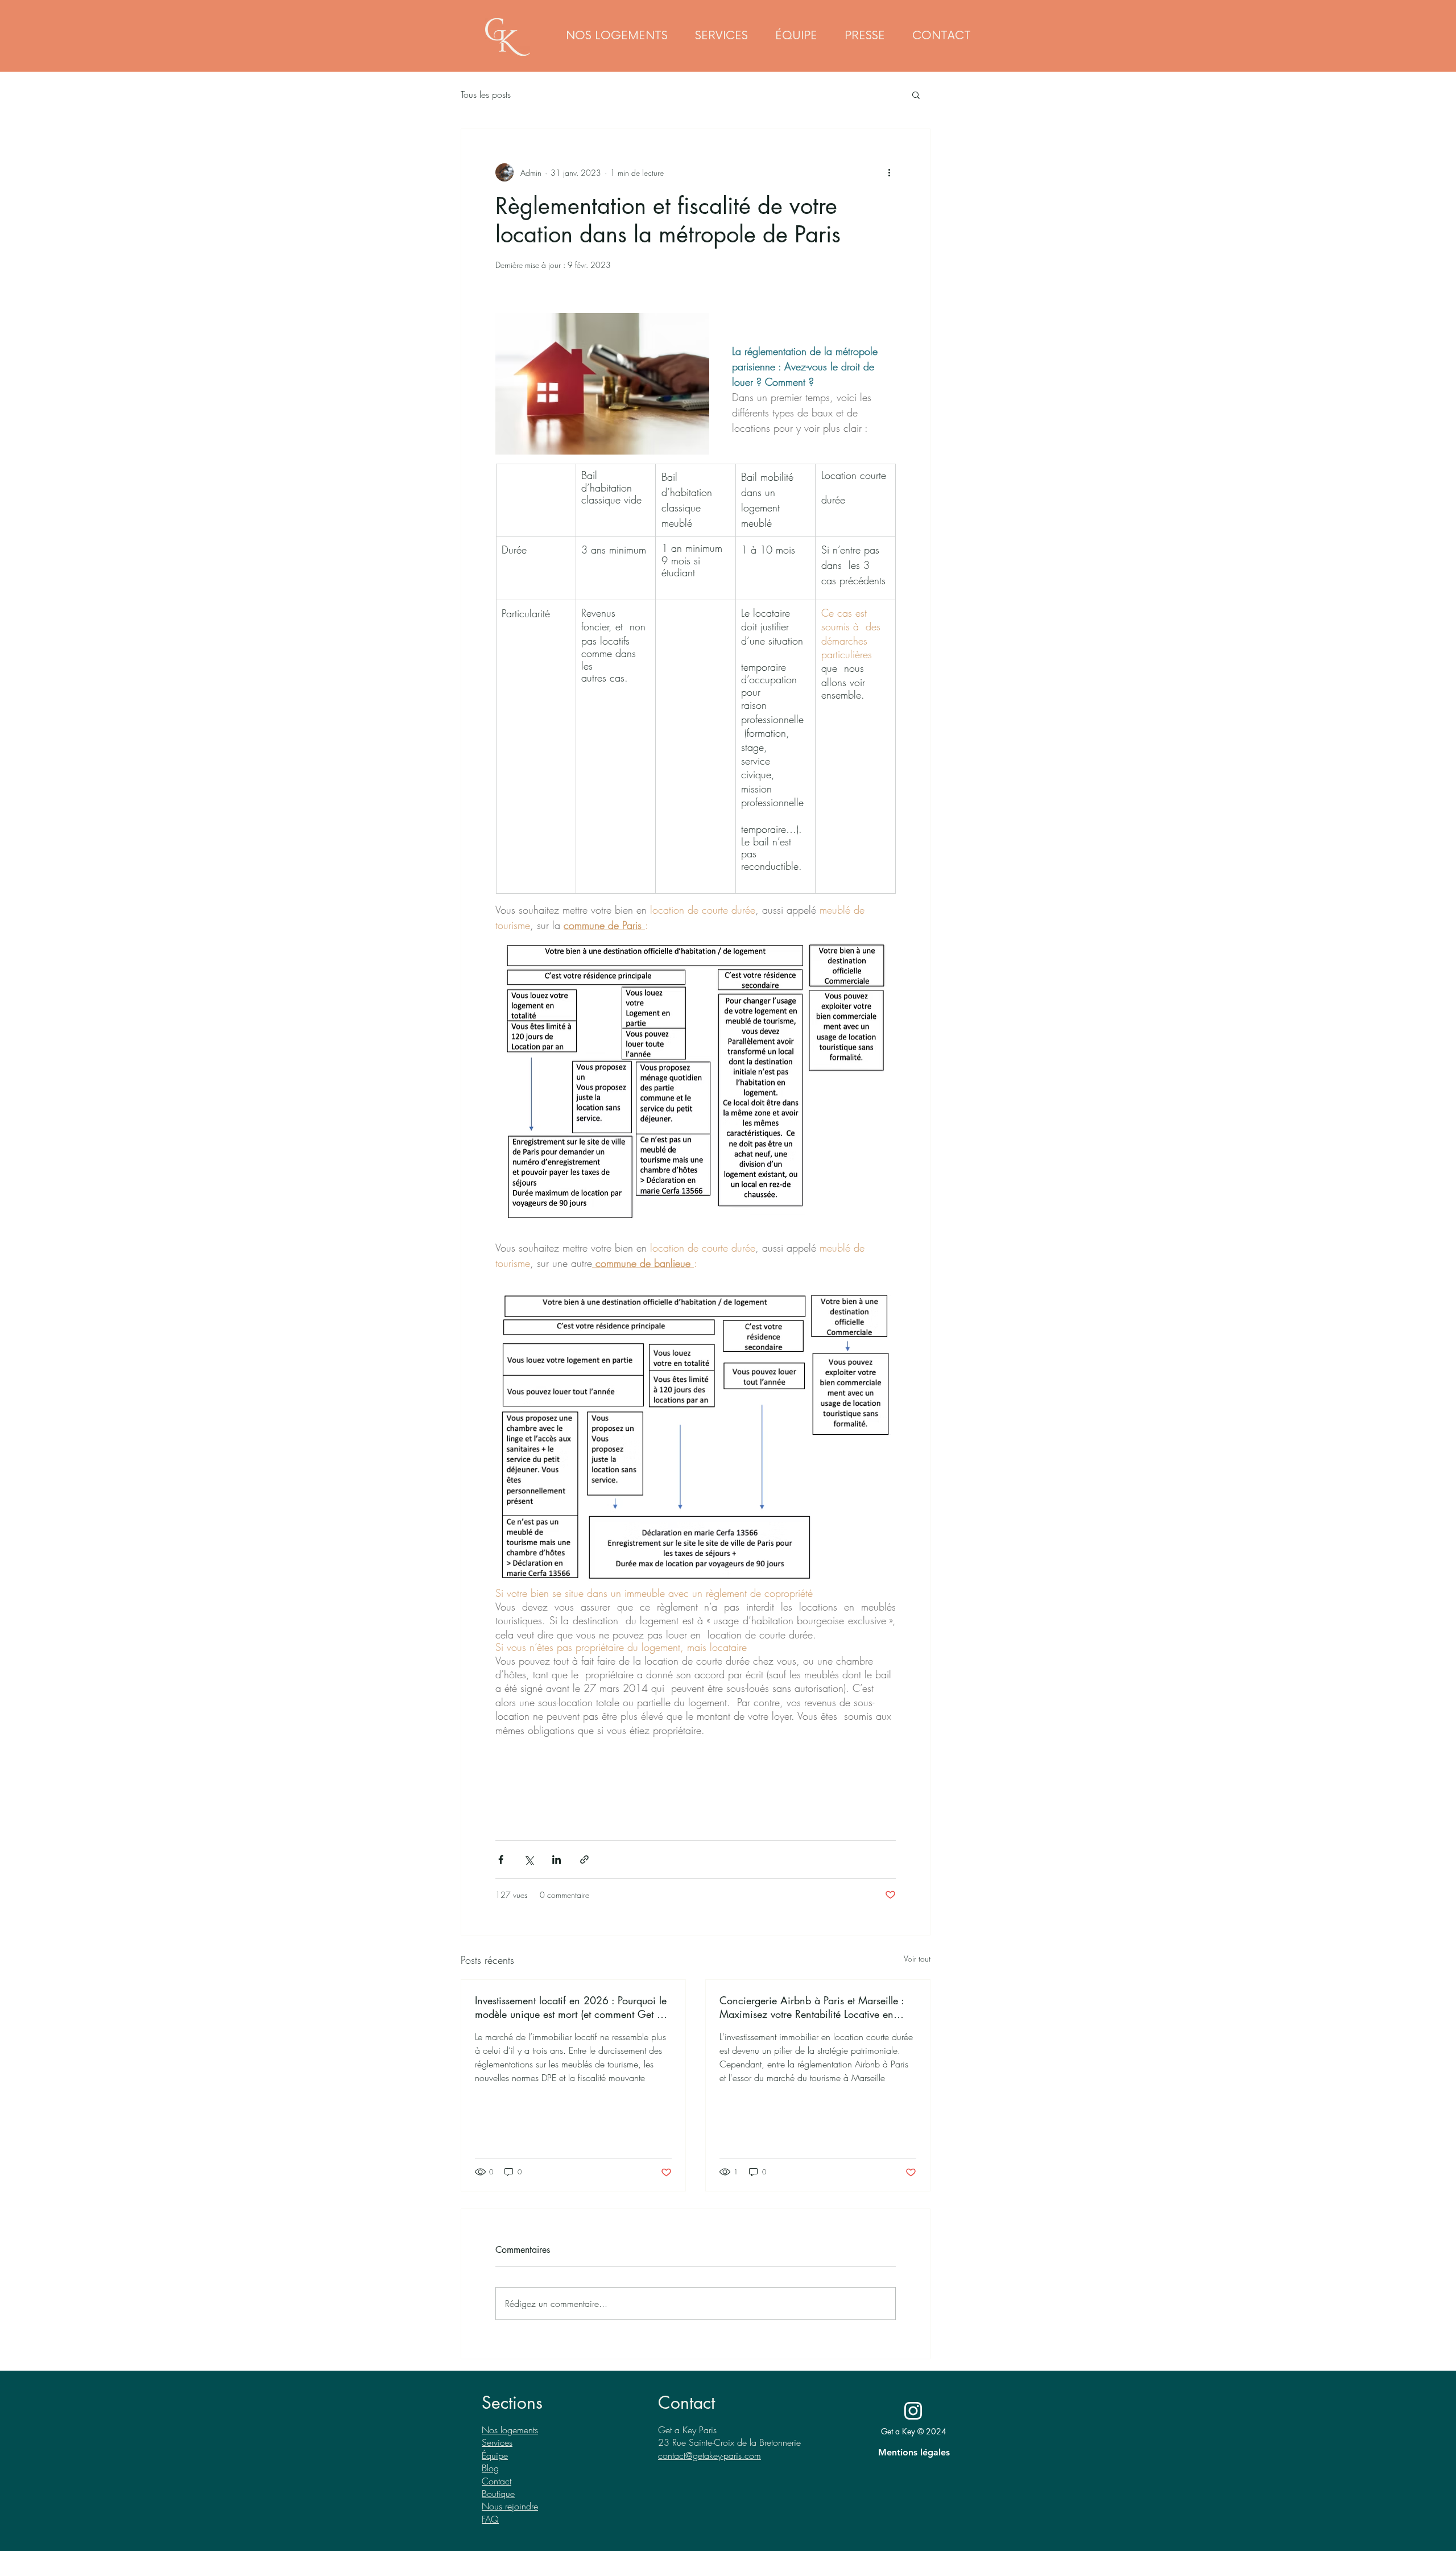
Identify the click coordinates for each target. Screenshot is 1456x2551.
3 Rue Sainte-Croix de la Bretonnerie (732, 2442)
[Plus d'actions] (889, 172)
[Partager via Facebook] (501, 1859)
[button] (721, 36)
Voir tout (917, 1958)
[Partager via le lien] (584, 1859)
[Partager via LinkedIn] (557, 1859)
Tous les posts (486, 94)
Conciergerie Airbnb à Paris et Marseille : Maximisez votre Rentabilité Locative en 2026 (812, 2007)
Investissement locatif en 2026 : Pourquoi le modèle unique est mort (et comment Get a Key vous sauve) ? (571, 2007)
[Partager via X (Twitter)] (529, 1859)
